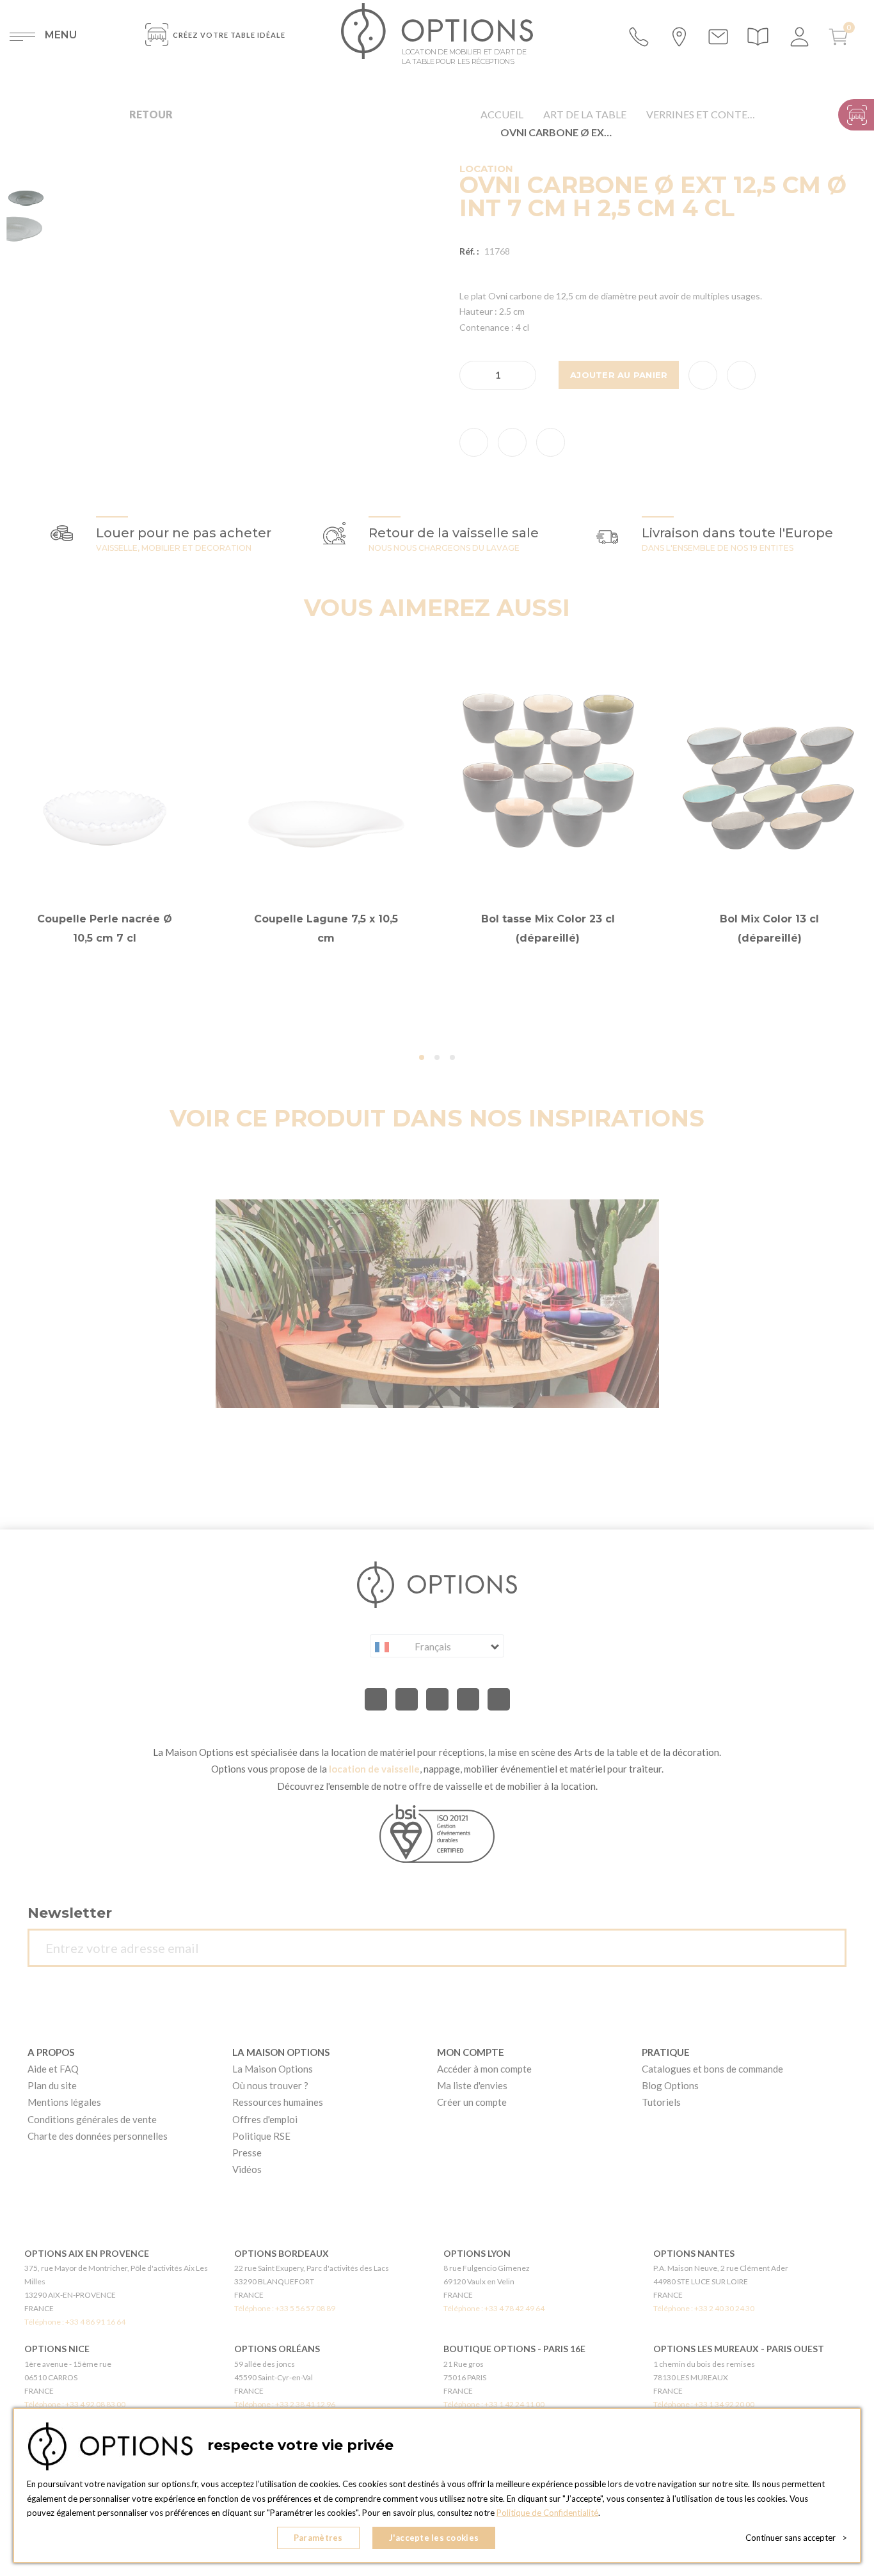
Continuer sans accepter (796, 2538)
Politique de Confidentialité (547, 2513)
